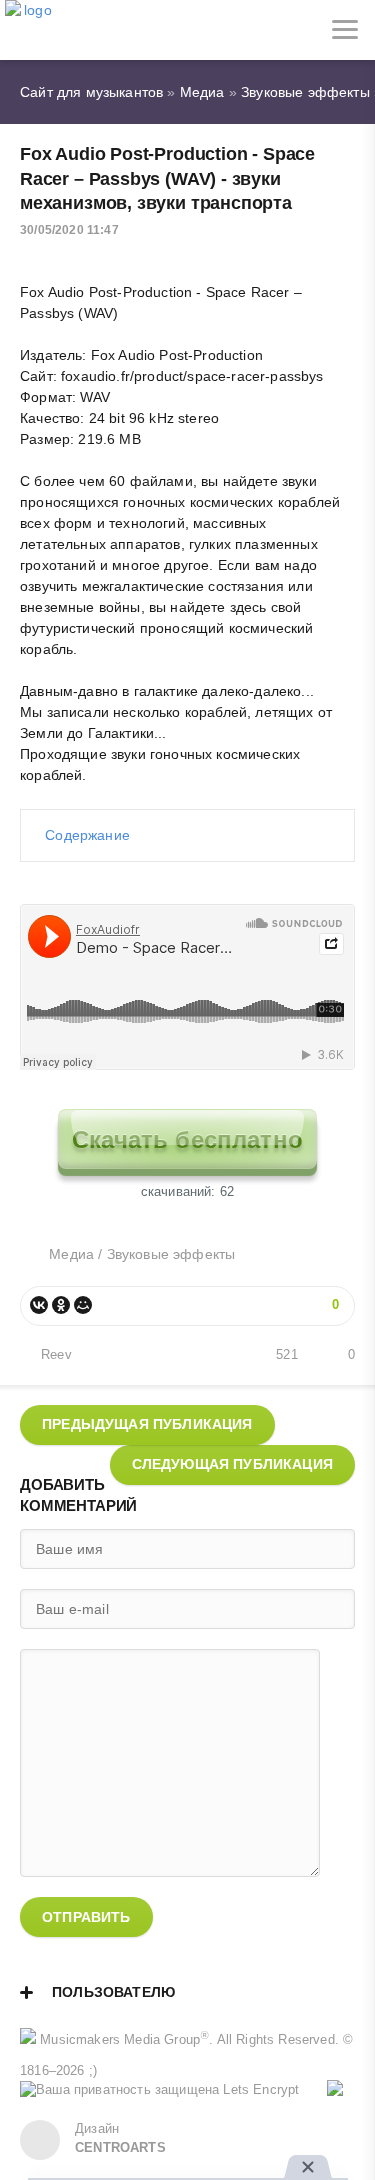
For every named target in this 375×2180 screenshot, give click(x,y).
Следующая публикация (232, 1464)
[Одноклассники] (61, 1305)
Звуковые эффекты (171, 1254)
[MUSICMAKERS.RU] (30, 30)
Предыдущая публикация (147, 1424)
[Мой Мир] (83, 1305)
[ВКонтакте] (39, 1305)
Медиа (71, 1254)
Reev (56, 1355)
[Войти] (90, 30)
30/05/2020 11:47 (69, 230)
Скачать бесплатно (187, 1139)
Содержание (87, 835)
